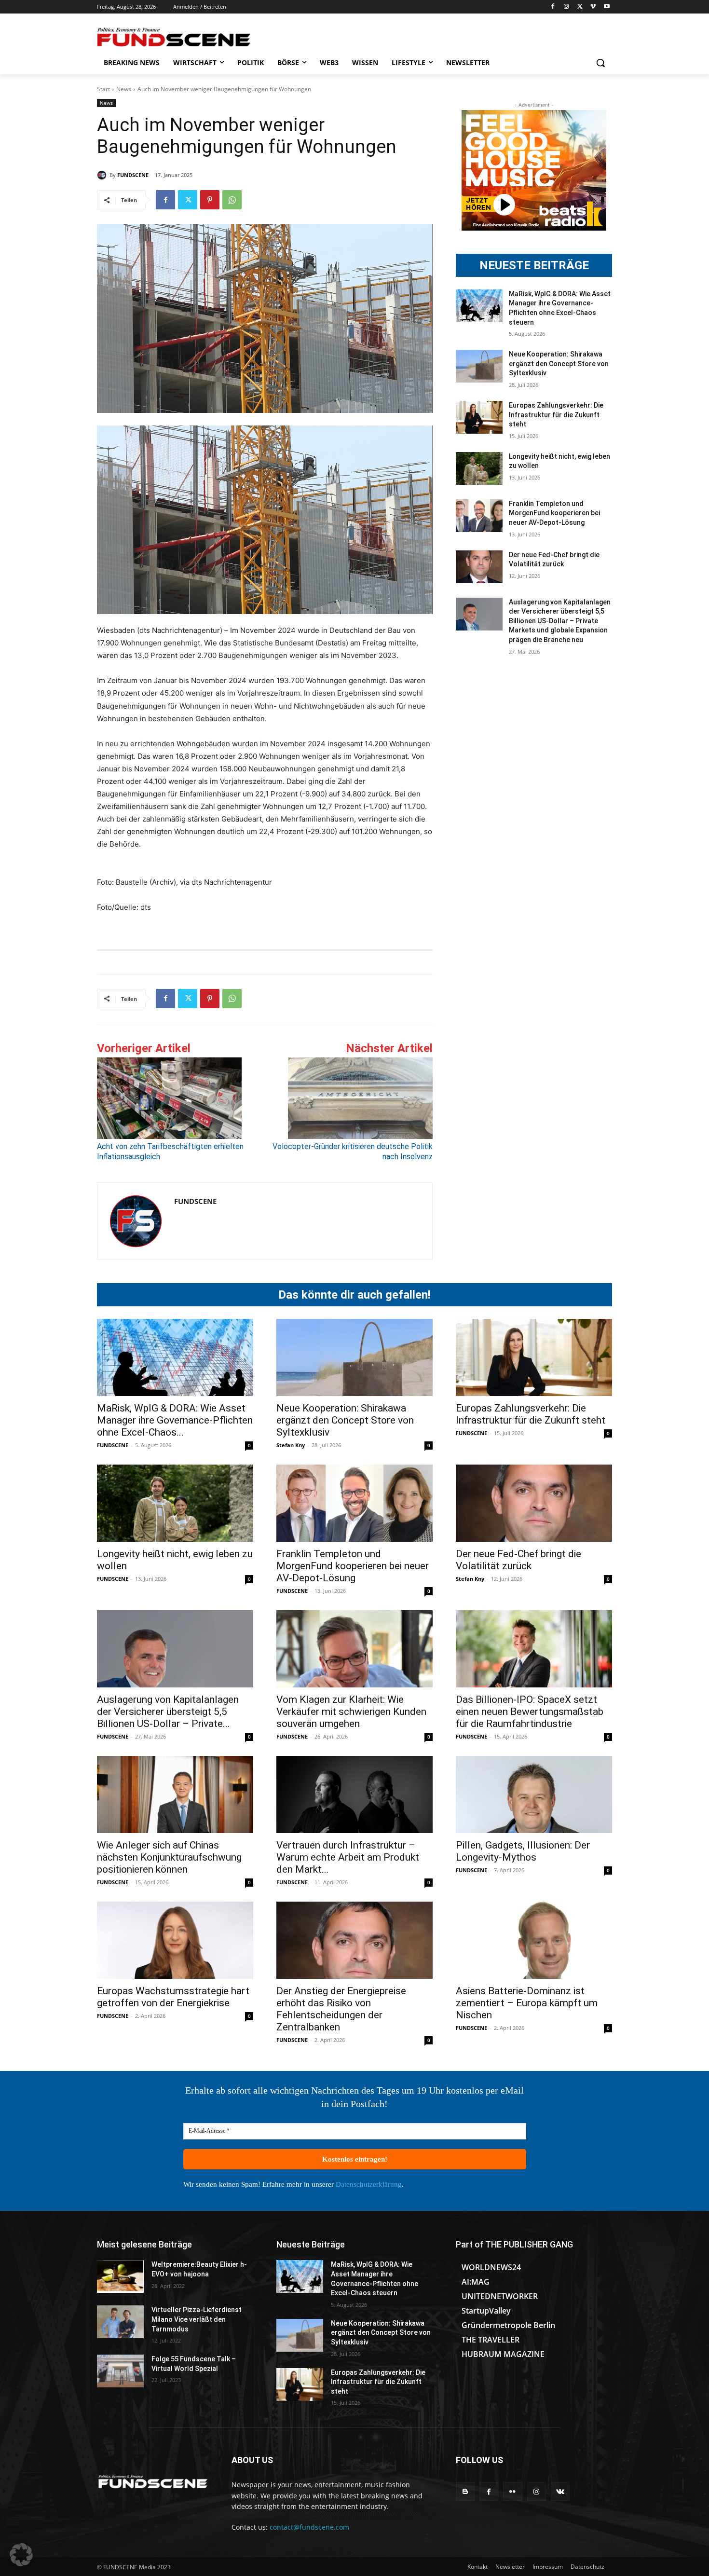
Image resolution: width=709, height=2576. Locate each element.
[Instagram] (566, 7)
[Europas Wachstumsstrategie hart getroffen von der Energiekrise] (175, 1940)
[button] (600, 63)
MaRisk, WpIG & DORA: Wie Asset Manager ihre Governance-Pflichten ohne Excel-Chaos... (175, 1420)
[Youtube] (607, 7)
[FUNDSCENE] (103, 175)
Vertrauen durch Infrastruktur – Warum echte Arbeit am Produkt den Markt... (348, 1857)
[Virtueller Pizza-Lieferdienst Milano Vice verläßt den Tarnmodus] (120, 2322)
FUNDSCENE (133, 175)
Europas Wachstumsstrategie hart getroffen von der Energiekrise (173, 1997)
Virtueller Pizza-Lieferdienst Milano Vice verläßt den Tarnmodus (197, 2319)
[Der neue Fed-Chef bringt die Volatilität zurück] (479, 567)
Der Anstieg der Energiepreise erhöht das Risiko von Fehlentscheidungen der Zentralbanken (341, 2009)
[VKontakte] (560, 2491)
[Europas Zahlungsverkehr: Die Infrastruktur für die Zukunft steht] (479, 417)
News (124, 89)
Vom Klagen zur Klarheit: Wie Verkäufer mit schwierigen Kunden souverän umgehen (351, 1712)
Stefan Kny (291, 1445)
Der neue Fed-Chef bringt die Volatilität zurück (518, 1560)
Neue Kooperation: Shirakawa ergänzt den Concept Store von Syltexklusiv (559, 363)
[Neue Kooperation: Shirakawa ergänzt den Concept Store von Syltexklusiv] (479, 366)
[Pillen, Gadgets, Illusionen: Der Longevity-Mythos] (534, 1795)
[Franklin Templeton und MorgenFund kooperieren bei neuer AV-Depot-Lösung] (479, 516)
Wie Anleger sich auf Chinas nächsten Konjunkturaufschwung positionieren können (169, 1857)
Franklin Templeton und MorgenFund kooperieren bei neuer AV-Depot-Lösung (554, 513)
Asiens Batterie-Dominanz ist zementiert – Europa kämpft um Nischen (527, 2003)
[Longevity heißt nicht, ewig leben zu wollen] (479, 468)
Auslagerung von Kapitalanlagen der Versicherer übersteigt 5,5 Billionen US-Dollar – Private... (168, 1712)
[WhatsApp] (232, 200)
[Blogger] (465, 2491)
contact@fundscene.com (309, 2527)
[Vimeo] (593, 7)
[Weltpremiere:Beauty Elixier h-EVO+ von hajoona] (120, 2276)
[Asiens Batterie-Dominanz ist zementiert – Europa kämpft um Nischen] (534, 1940)
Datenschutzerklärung (369, 2184)
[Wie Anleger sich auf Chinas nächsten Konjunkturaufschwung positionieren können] (175, 1795)
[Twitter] (580, 7)
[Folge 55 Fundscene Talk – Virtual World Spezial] (120, 2371)
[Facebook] (553, 7)
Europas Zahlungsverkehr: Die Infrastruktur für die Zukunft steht (556, 415)
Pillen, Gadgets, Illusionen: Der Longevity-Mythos (523, 1851)
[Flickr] (512, 2491)
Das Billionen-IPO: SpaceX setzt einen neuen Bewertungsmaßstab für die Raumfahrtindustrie (530, 1712)
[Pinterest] (210, 200)
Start (103, 89)
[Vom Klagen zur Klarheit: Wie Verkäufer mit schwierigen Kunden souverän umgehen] (354, 1649)
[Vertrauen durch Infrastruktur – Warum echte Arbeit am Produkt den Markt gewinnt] (354, 1795)
